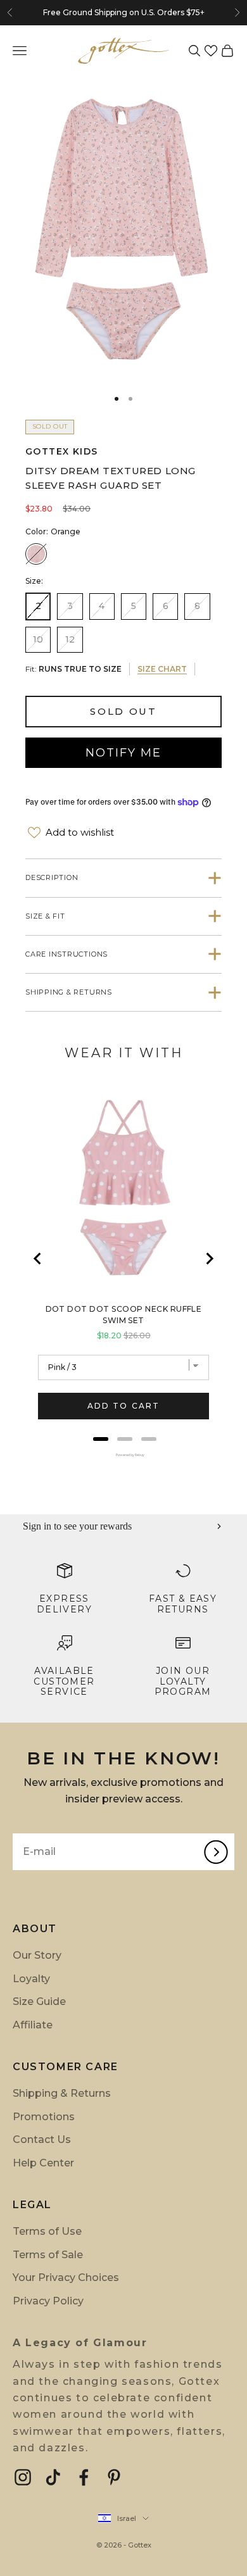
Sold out (123, 711)
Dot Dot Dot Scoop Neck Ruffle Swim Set (124, 1315)
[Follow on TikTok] (53, 2477)
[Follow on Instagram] (23, 2477)
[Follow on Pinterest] (114, 2477)
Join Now (201, 13)
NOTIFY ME (123, 753)
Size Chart (162, 669)
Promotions (44, 2117)
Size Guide (39, 2001)
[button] (211, 51)
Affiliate (33, 2025)
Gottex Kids (61, 451)
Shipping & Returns (62, 2093)
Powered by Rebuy (123, 1455)
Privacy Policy (48, 2301)
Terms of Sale (48, 2255)
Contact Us (42, 2139)
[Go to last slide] (38, 1259)
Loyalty (31, 1979)
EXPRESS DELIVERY (64, 1604)
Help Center (43, 2163)
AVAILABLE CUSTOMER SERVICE (64, 1681)
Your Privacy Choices (66, 2278)
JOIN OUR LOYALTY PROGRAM (183, 1681)
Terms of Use (47, 2231)
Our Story (37, 1955)
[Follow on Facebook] (84, 2477)
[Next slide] (209, 1259)
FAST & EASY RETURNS (183, 1604)
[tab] (101, 1439)
